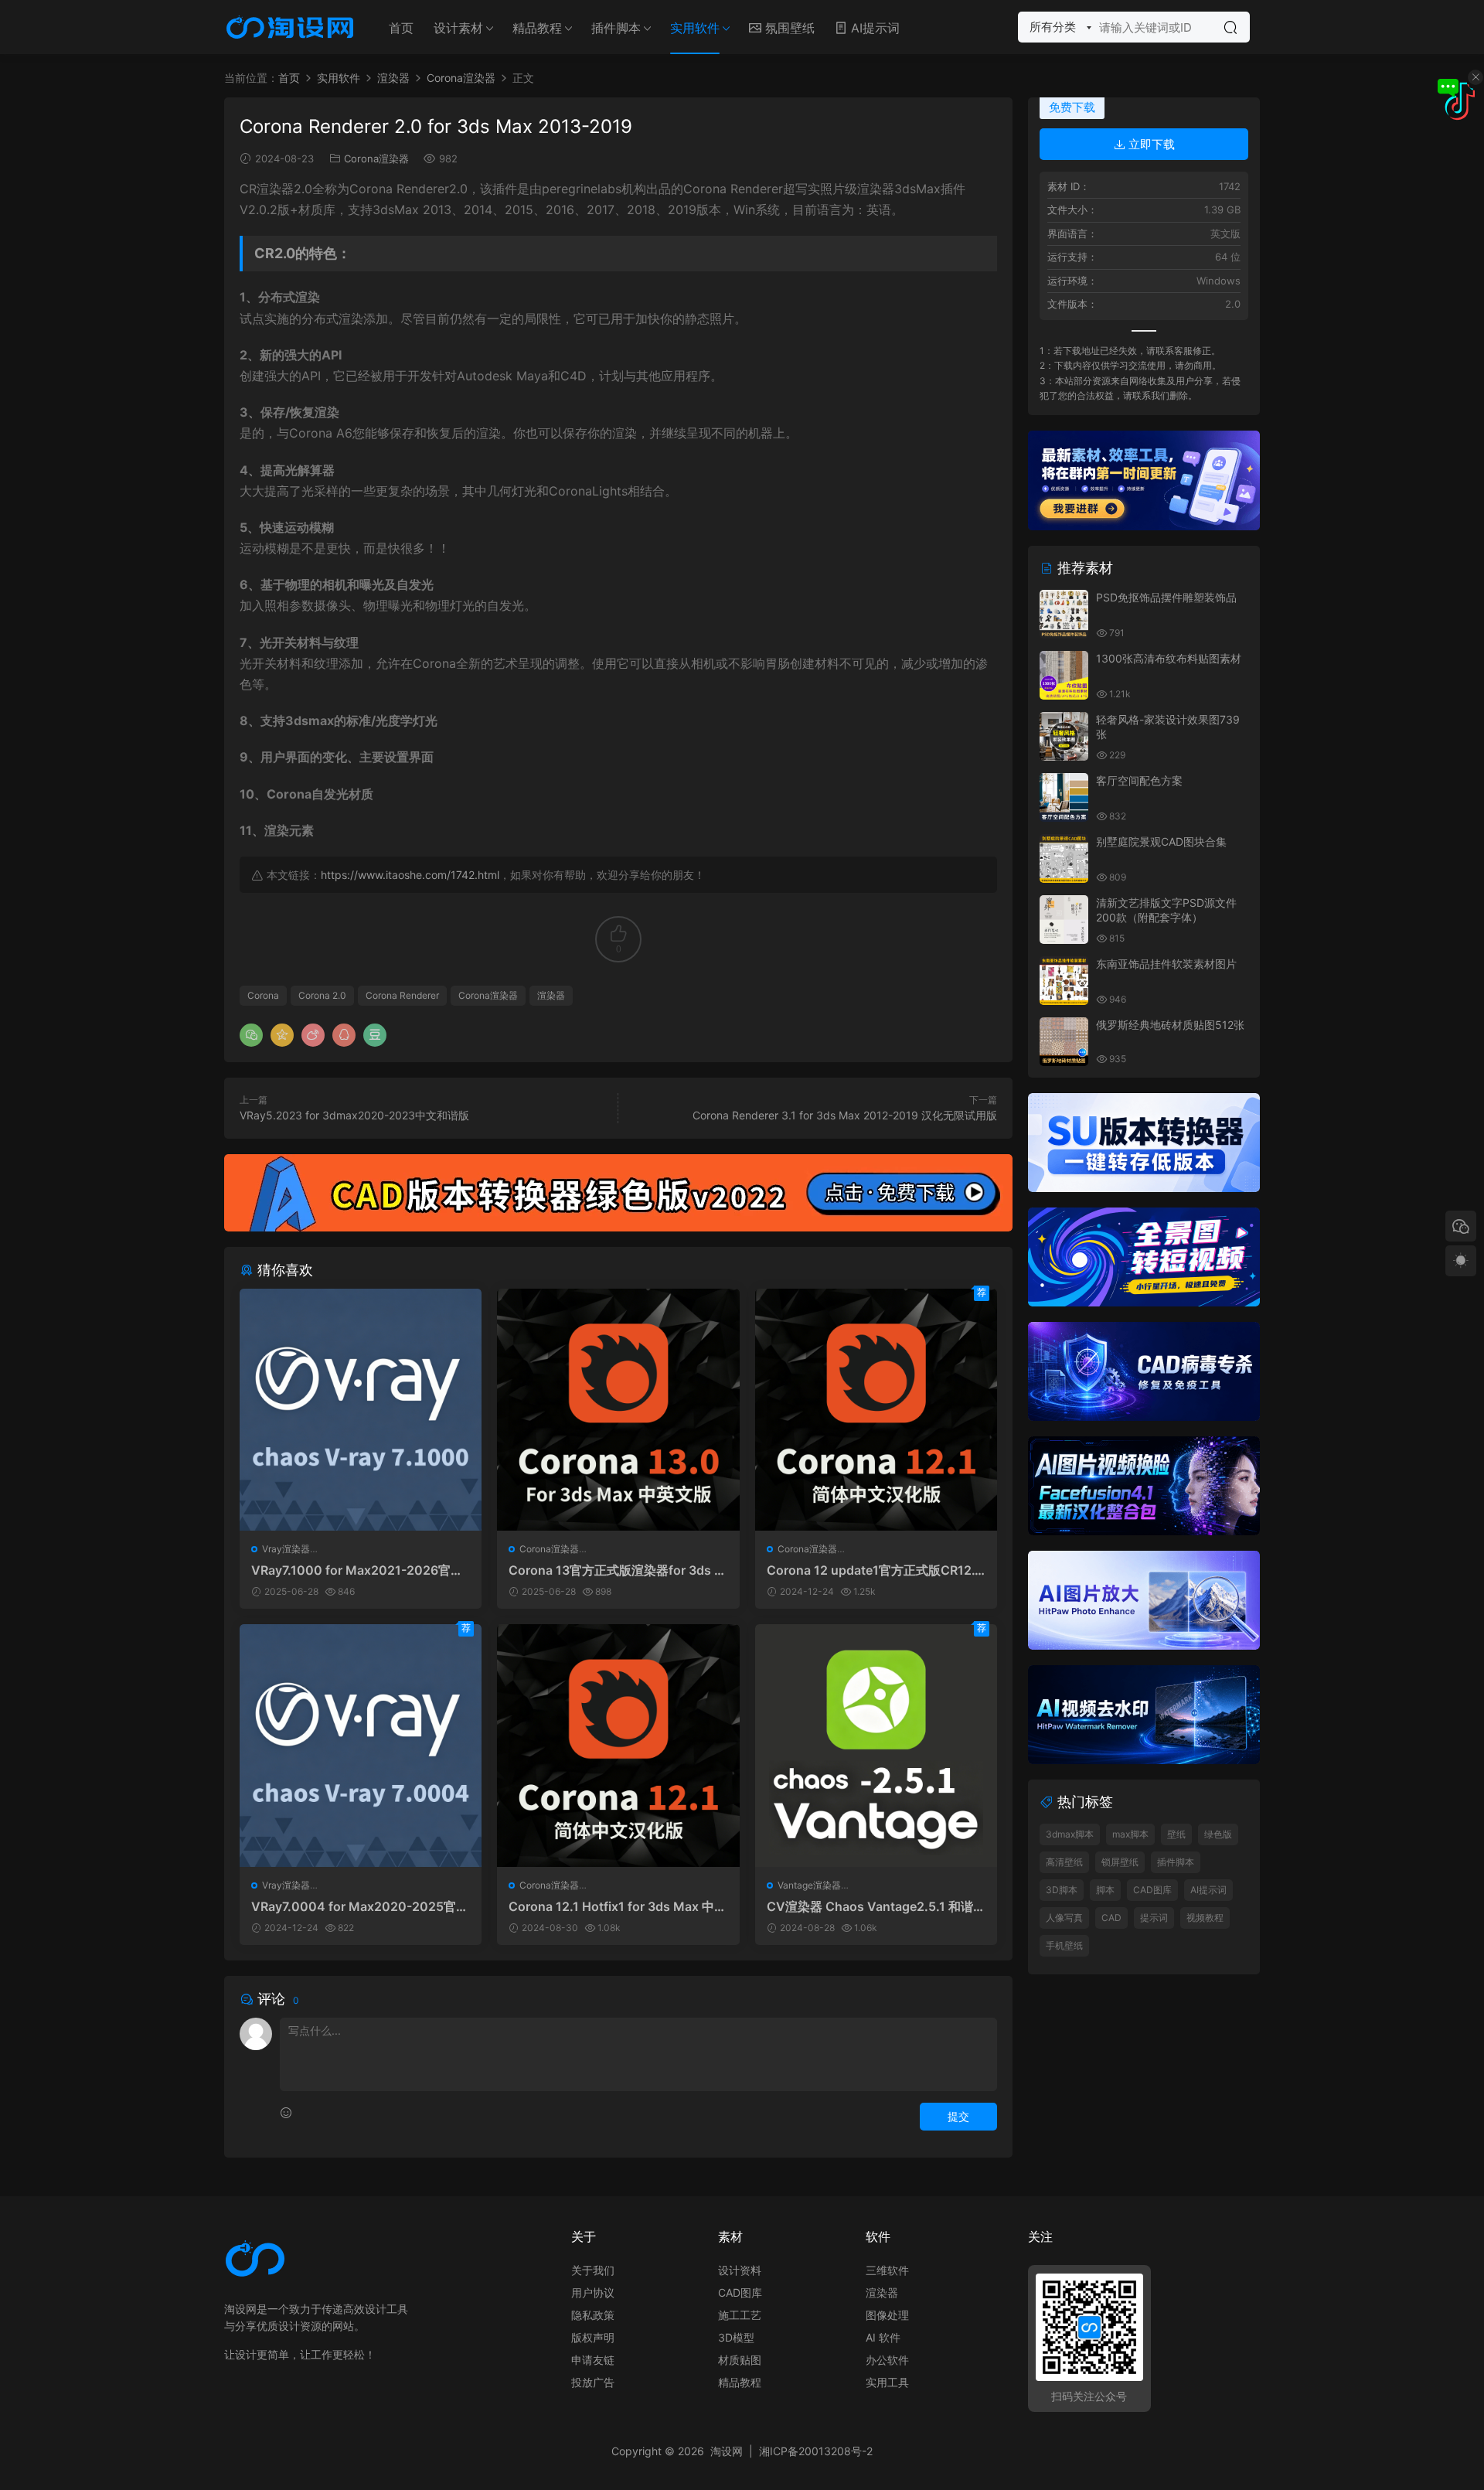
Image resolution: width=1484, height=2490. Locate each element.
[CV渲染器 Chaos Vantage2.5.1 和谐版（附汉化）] (876, 1745)
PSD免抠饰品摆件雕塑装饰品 (1166, 597)
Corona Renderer (402, 995)
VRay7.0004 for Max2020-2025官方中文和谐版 (360, 1906)
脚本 (1105, 1890)
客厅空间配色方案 (1139, 780)
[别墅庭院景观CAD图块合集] (1064, 858)
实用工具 (887, 2382)
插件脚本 (616, 28)
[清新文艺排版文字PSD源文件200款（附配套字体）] (1064, 920)
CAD (1111, 1918)
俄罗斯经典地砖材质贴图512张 (1170, 1025)
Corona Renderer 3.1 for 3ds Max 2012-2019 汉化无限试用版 (845, 1115)
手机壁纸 (1064, 1945)
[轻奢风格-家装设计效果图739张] (1064, 736)
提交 (958, 2116)
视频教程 (1205, 1918)
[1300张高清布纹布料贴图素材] (1064, 675)
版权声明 (593, 2337)
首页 (401, 28)
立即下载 (1150, 144)
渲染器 (551, 995)
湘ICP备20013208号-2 (816, 2451)
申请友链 (593, 2360)
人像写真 (1064, 1918)
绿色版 (1218, 1834)
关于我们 (593, 2270)
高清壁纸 (1064, 1862)
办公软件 (887, 2360)
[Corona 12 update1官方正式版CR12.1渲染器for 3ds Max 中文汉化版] (876, 1410)
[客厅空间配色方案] (1064, 797)
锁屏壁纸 (1120, 1862)
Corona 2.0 (322, 995)
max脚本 (1130, 1834)
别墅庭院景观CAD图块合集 (1161, 841)
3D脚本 (1062, 1890)
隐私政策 (593, 2315)
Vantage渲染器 (809, 1885)
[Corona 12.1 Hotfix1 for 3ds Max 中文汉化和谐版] (618, 1745)
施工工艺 (740, 2315)
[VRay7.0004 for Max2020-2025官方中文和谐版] (361, 1745)
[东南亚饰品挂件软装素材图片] (1064, 981)
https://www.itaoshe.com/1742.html (410, 875)
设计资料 (740, 2270)
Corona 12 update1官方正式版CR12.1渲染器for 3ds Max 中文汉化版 (874, 1570)
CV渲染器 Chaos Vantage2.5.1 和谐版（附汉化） (876, 1906)
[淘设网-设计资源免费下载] (290, 27)
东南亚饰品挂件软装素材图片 (1166, 964)
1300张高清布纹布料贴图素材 (1169, 658)
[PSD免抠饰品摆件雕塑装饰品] (1064, 614)
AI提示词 (873, 28)
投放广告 (593, 2382)
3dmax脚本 (1070, 1834)
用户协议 (593, 2292)
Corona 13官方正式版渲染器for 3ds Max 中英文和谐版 (617, 1570)
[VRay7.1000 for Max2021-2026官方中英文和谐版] (361, 1410)
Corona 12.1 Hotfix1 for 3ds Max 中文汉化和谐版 (618, 1906)
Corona (263, 995)
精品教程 (537, 28)
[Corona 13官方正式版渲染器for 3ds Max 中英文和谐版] (618, 1410)
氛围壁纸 (788, 28)
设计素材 (458, 28)
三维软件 (887, 2270)
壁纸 (1176, 1834)
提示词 (1154, 1918)
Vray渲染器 (286, 1549)
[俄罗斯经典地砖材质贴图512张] (1064, 1042)
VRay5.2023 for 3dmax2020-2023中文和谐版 (354, 1115)
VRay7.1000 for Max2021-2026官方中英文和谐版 (357, 1570)
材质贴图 (740, 2360)
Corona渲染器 (376, 158)
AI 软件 (883, 2337)
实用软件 (695, 28)
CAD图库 (1152, 1890)
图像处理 (887, 2315)
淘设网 (727, 2451)
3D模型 (736, 2337)
